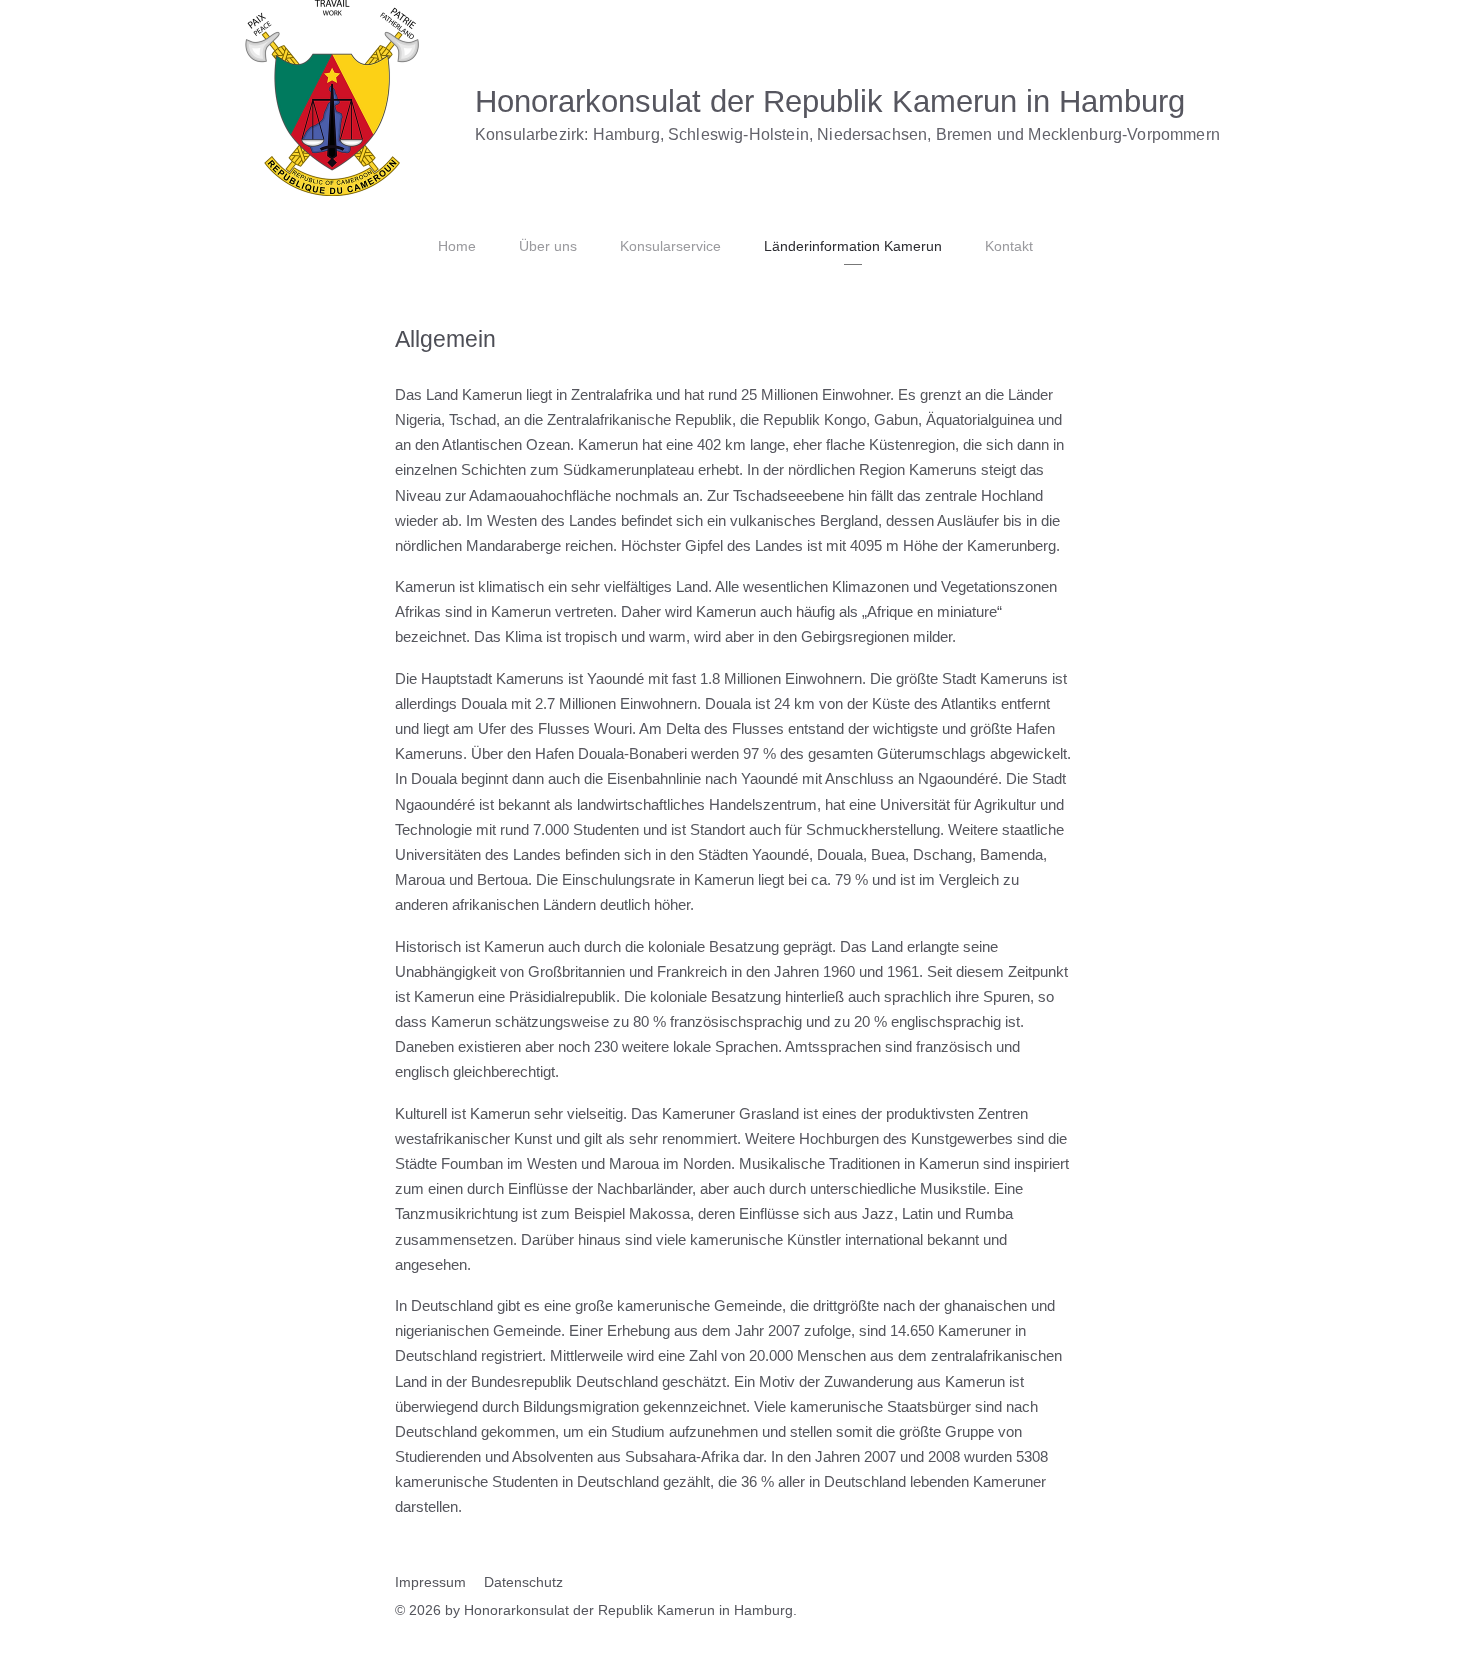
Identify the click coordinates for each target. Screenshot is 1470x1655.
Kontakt (1009, 246)
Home (457, 246)
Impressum (430, 1582)
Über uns (548, 246)
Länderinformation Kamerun (853, 246)
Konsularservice (670, 246)
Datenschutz (523, 1582)
